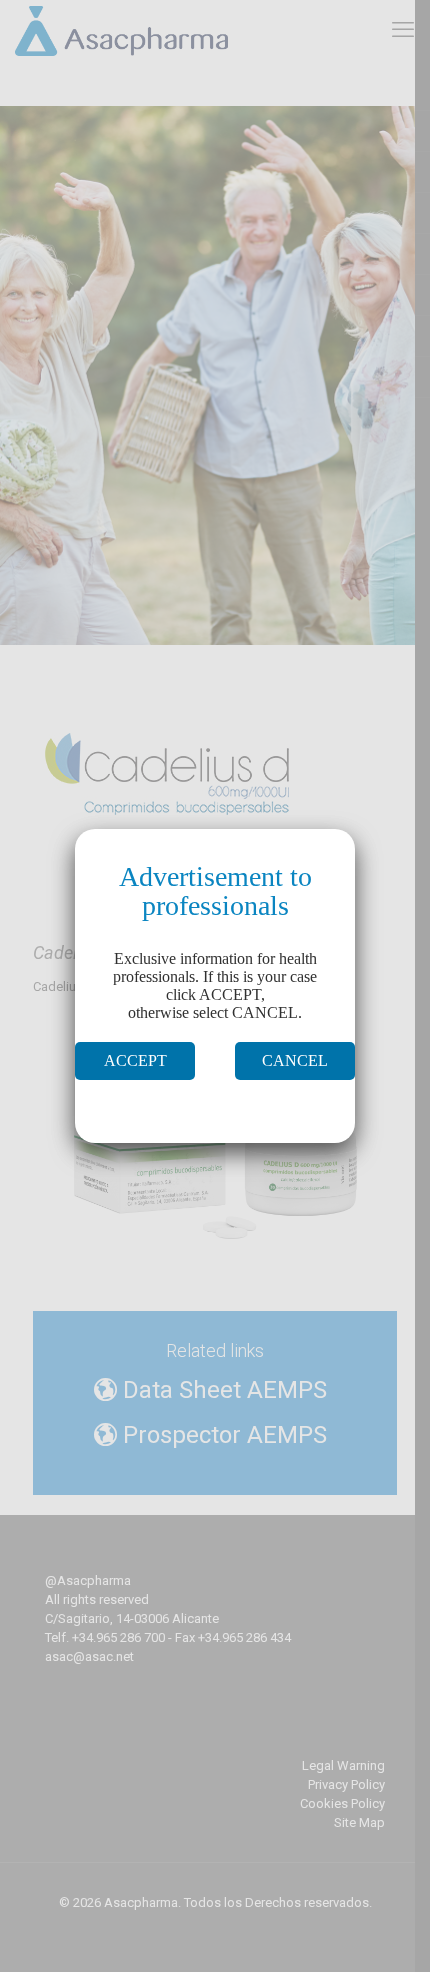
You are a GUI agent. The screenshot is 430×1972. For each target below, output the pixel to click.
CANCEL (295, 1060)
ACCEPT (135, 1060)
